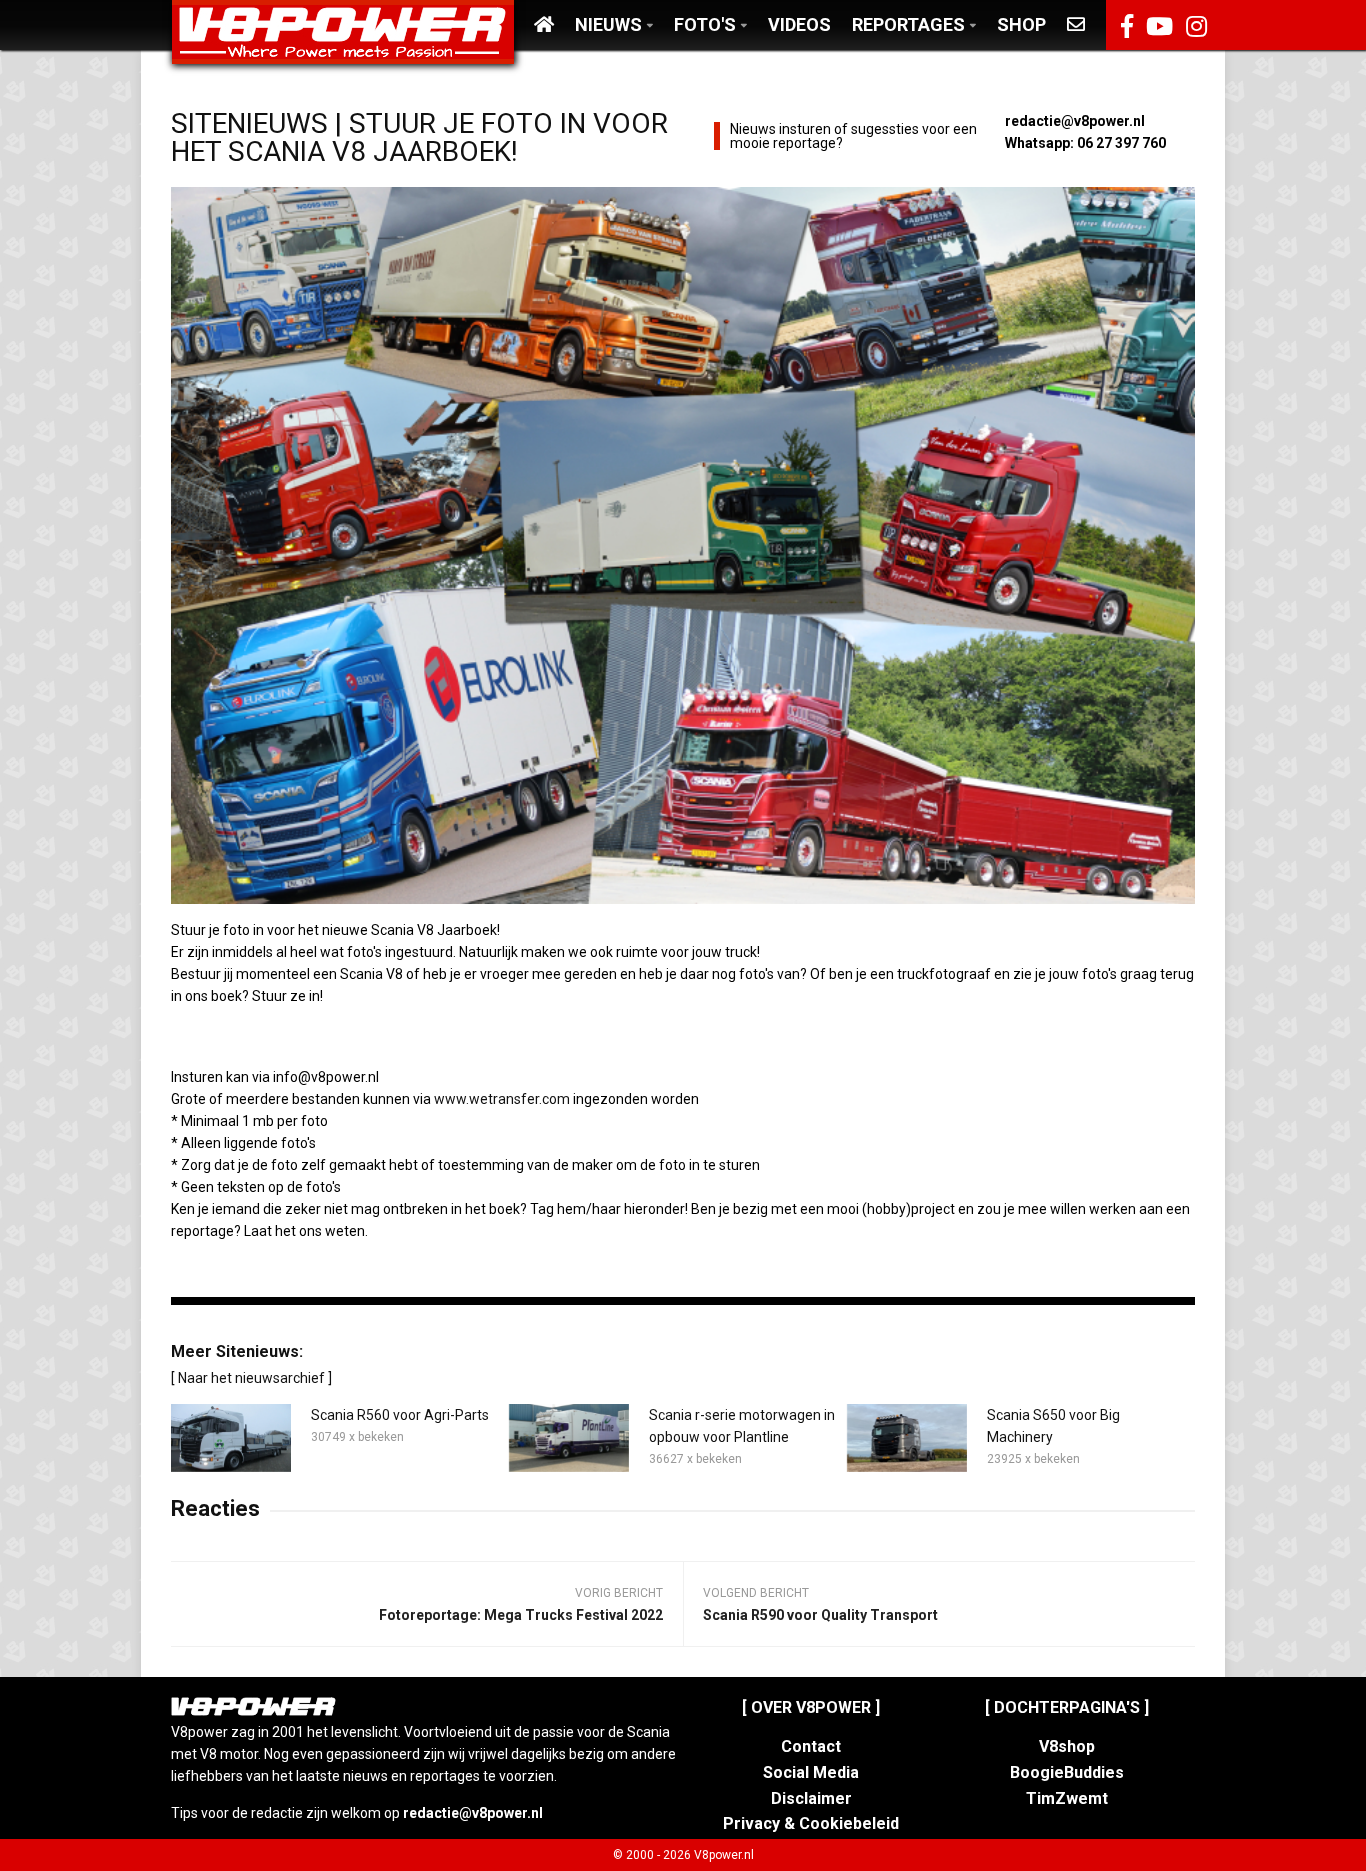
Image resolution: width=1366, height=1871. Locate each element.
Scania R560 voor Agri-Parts (400, 1415)
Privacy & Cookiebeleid (811, 1823)
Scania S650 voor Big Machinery (1053, 1426)
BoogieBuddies (1067, 1772)
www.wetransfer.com (502, 1099)
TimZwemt (1067, 1798)
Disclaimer (811, 1798)
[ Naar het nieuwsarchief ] (251, 1378)
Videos (799, 24)
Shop (1021, 24)
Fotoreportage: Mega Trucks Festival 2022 (521, 1615)
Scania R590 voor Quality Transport (820, 1615)
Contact (811, 1746)
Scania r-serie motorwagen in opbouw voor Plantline (742, 1426)
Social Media (811, 1772)
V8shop (1067, 1746)
